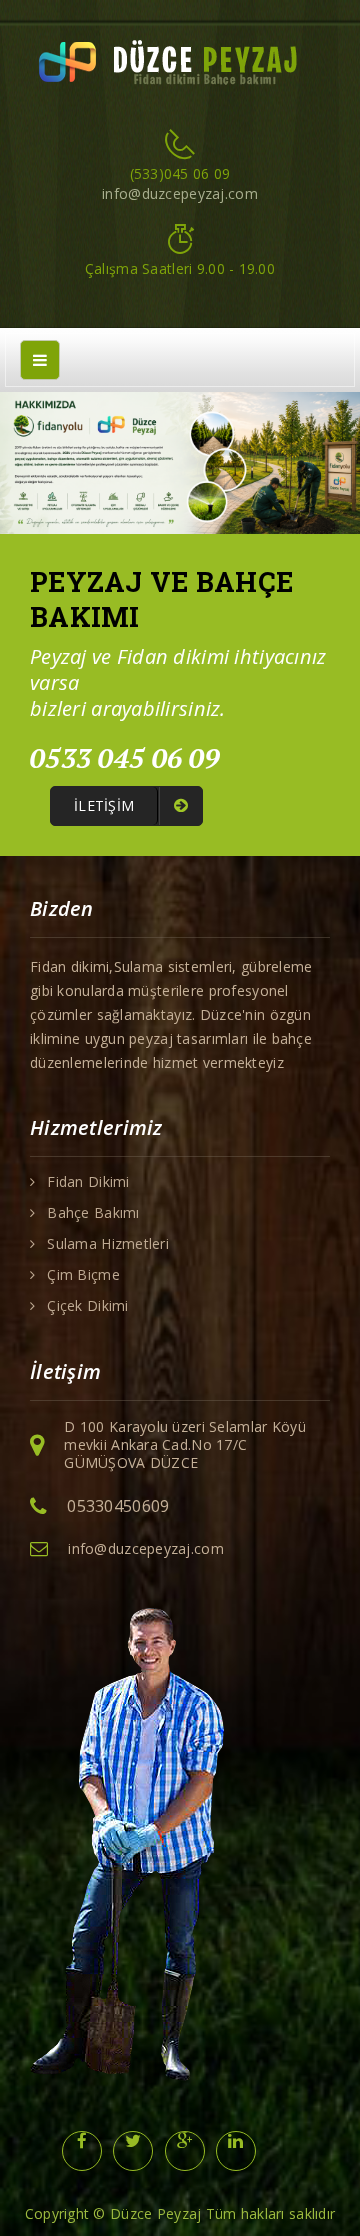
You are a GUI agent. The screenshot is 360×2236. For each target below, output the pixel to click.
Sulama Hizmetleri (108, 1244)
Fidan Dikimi (88, 1182)
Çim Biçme (83, 1275)
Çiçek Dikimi (87, 1306)
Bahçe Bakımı (93, 1213)
